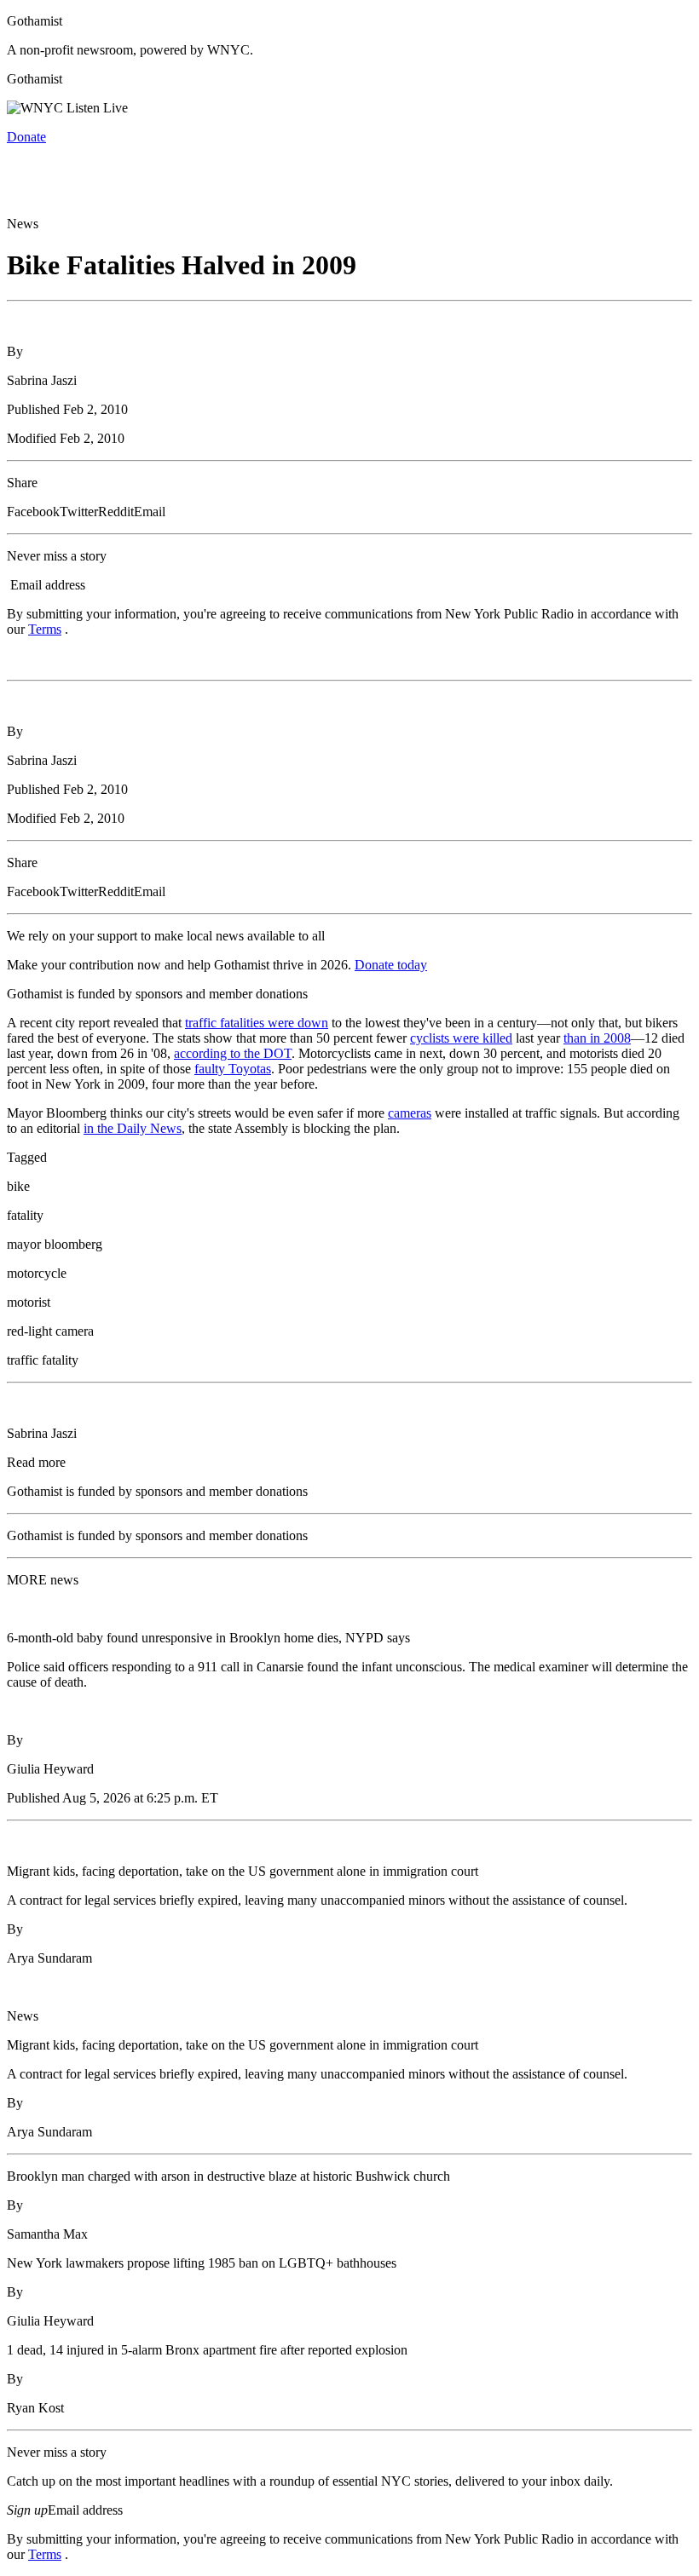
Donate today (391, 965)
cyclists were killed (461, 1038)
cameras (410, 1113)
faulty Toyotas (233, 1069)
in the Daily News (133, 1128)
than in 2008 (597, 1038)
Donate (26, 137)
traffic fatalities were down (257, 1023)
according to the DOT (233, 1053)
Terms (45, 629)
